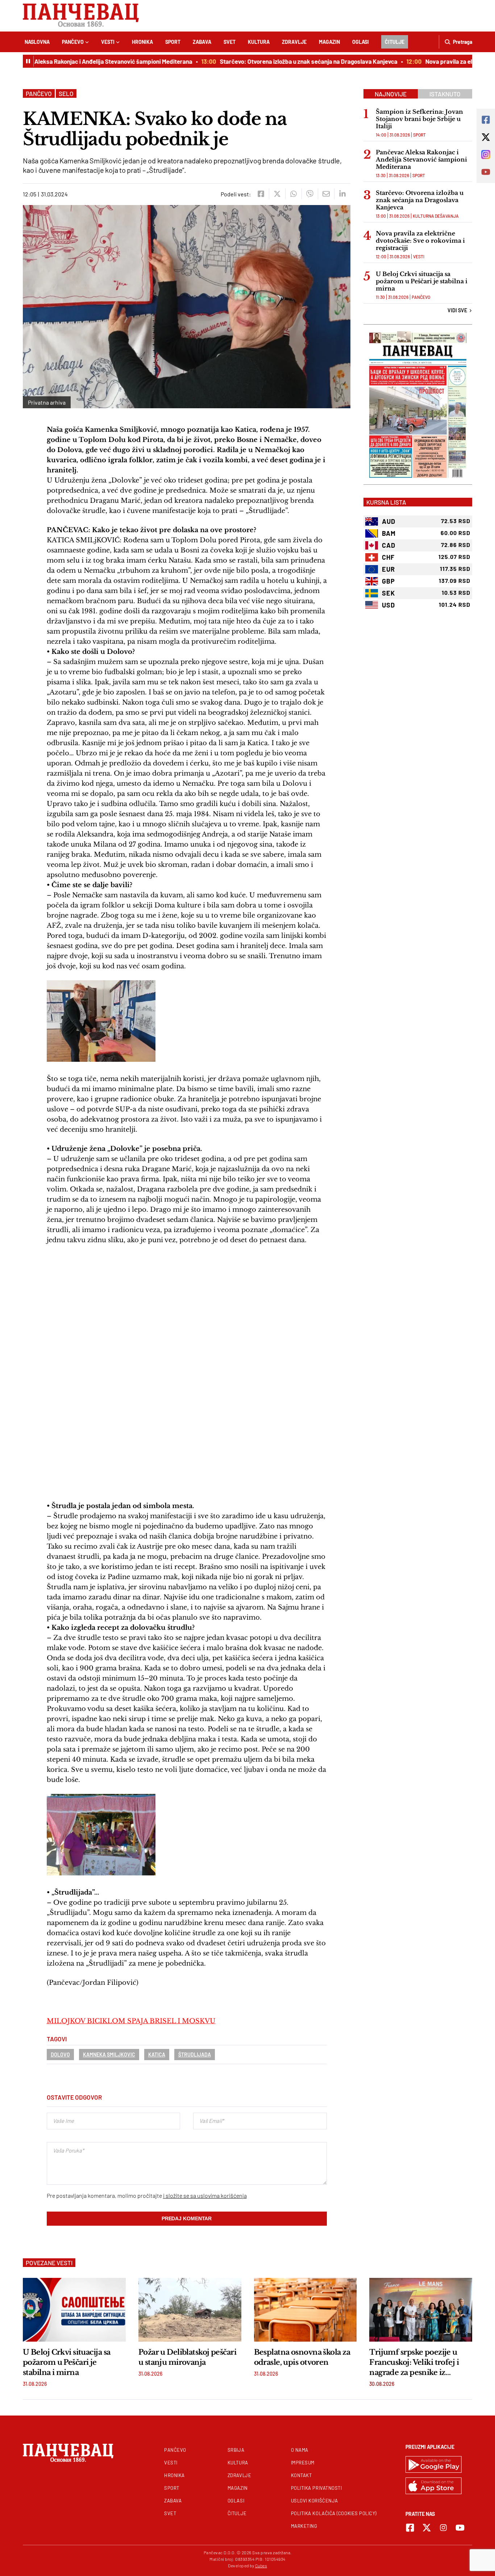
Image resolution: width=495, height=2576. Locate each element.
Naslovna (37, 42)
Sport (173, 42)
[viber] (310, 194)
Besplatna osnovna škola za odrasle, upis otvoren (302, 2357)
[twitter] (277, 194)
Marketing (304, 2526)
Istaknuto (445, 94)
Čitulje (395, 42)
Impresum (303, 2463)
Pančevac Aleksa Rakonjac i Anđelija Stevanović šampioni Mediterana (421, 159)
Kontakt (301, 2475)
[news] (74, 2310)
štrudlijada (195, 2055)
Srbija (236, 2450)
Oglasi (361, 42)
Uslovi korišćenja (315, 2501)
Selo (66, 93)
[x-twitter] (427, 2528)
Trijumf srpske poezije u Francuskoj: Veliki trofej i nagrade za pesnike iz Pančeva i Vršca (414, 2363)
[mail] (326, 194)
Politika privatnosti (317, 2488)
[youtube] (460, 2528)
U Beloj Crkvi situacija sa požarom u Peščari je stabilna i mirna (422, 281)
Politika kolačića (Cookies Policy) (334, 2513)
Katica (157, 2055)
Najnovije (391, 94)
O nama (300, 2450)
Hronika (142, 42)
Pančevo (73, 42)
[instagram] (443, 2528)
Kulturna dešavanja (436, 216)
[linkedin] (342, 194)
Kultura (259, 42)
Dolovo (60, 2055)
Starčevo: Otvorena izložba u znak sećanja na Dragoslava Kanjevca (282, 61)
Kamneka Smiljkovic (109, 2055)
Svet (230, 42)
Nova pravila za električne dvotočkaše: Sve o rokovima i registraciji (420, 241)
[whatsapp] (293, 194)
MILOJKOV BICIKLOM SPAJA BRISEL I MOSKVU (131, 2021)
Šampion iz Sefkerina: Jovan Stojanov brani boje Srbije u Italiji (419, 119)
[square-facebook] (410, 2528)
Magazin (329, 42)
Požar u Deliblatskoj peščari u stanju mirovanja (187, 2357)
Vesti (108, 42)
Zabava (202, 42)
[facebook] (261, 194)
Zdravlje (294, 42)
